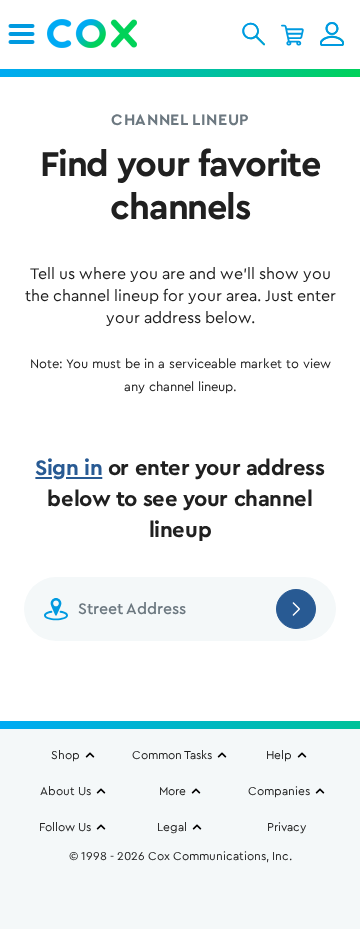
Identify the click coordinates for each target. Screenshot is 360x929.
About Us (65, 791)
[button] (253, 34)
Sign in (68, 468)
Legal (172, 827)
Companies (279, 791)
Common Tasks (172, 755)
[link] (21, 34)
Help (279, 755)
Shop (65, 755)
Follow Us (65, 827)
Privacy (286, 827)
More (172, 791)
